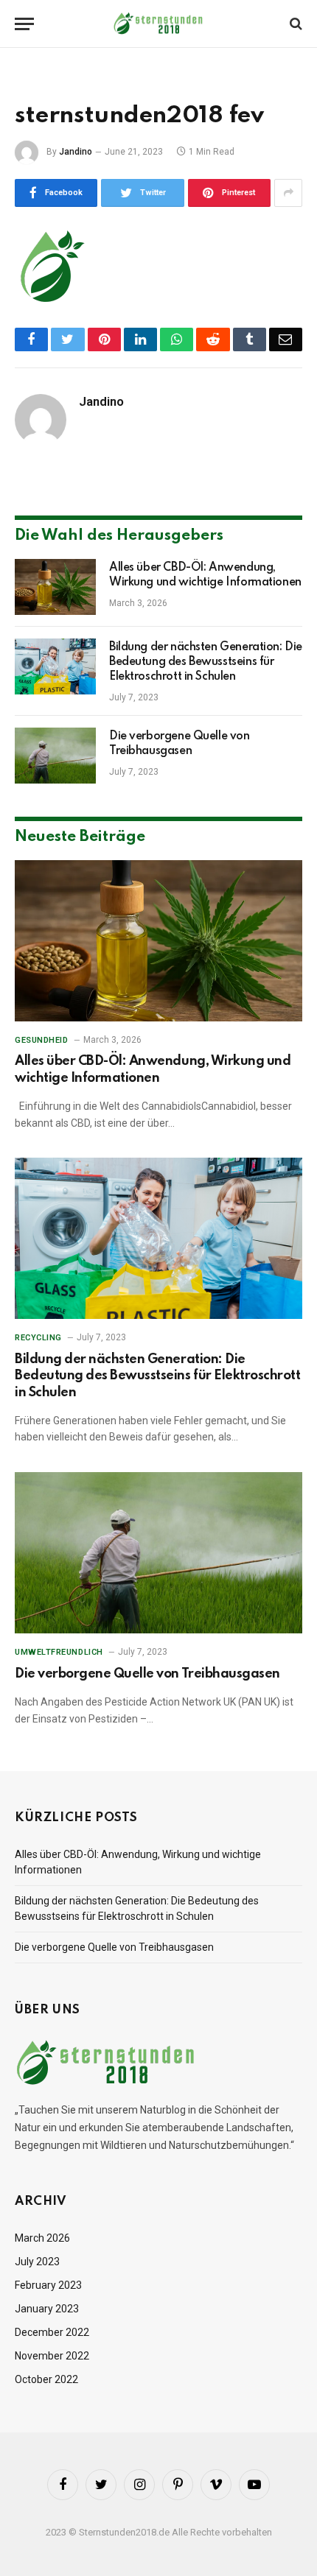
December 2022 (52, 2332)
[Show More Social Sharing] (288, 193)
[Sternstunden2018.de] (159, 24)
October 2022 (46, 2379)
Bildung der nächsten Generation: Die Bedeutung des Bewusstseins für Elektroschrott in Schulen (206, 662)
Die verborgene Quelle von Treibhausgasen (147, 1674)
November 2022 (52, 2356)
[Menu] (24, 24)
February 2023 (48, 2285)
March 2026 (42, 2238)
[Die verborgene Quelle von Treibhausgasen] (55, 756)
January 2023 (47, 2309)
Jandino (76, 152)
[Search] (295, 24)
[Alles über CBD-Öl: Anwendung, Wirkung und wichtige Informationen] (55, 587)
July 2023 (37, 2262)
